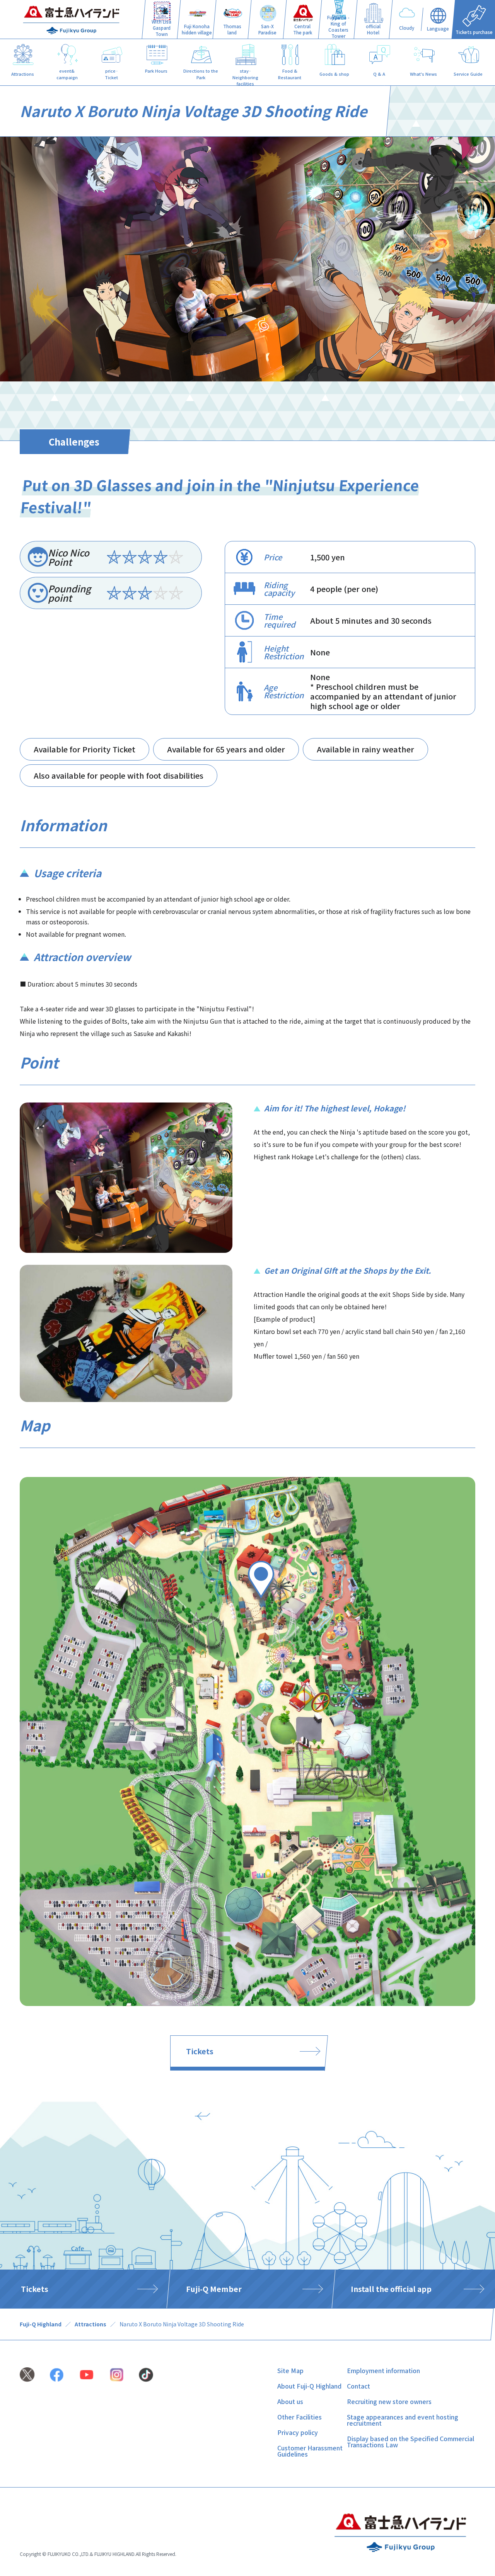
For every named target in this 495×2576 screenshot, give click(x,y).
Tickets (200, 2051)
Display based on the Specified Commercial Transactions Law (411, 2442)
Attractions (90, 2324)
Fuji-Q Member (214, 2289)
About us (290, 2401)
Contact (358, 2386)
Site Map (290, 2370)
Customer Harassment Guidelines (310, 2451)
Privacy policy (298, 2432)
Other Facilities (300, 2417)
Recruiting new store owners (389, 2401)
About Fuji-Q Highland (309, 2386)
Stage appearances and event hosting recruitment (403, 2420)
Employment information (383, 2370)
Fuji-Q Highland (41, 2324)
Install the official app (391, 2289)
